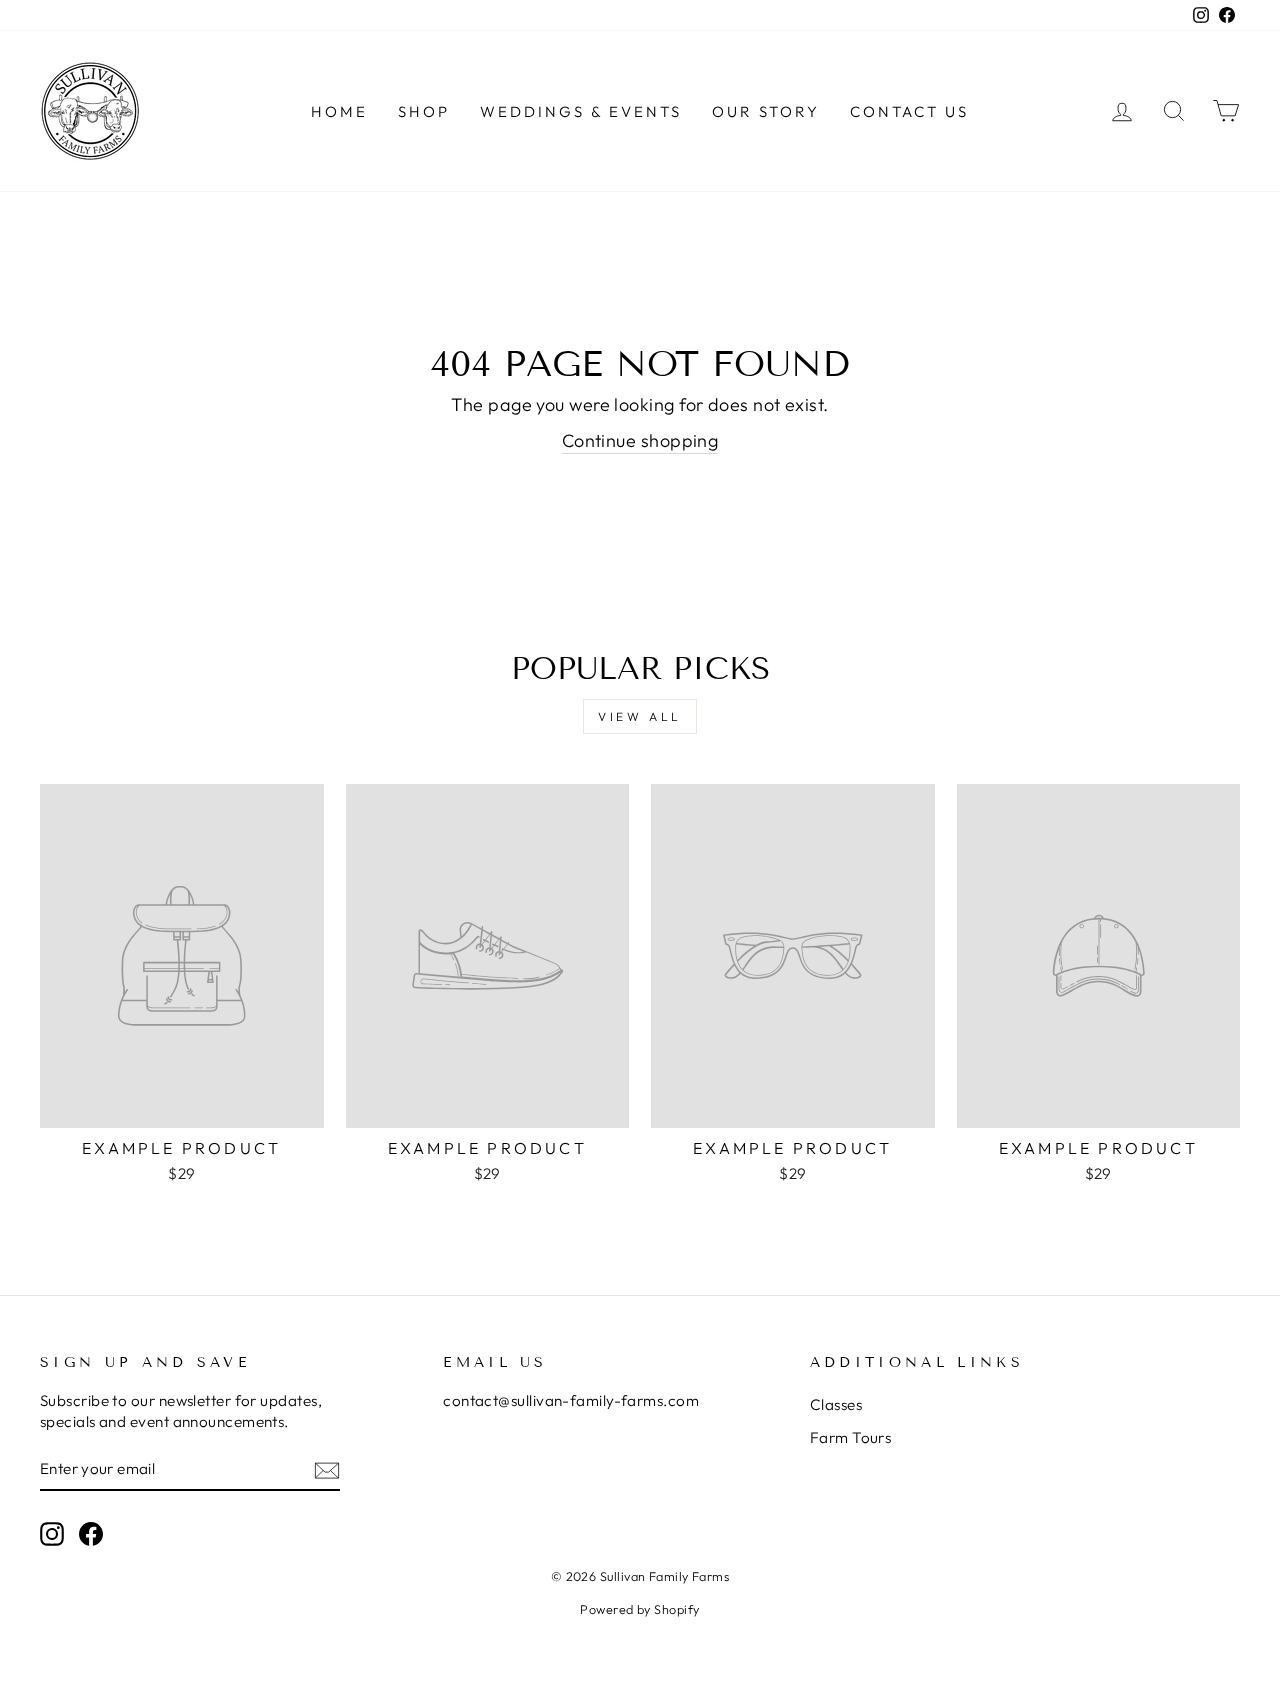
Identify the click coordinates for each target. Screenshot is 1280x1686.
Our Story (766, 111)
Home (339, 111)
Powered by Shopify (639, 1609)
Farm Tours (851, 1437)
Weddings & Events (581, 111)
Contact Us (909, 111)
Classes (836, 1404)
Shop (424, 111)
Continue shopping (640, 440)
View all (640, 716)
